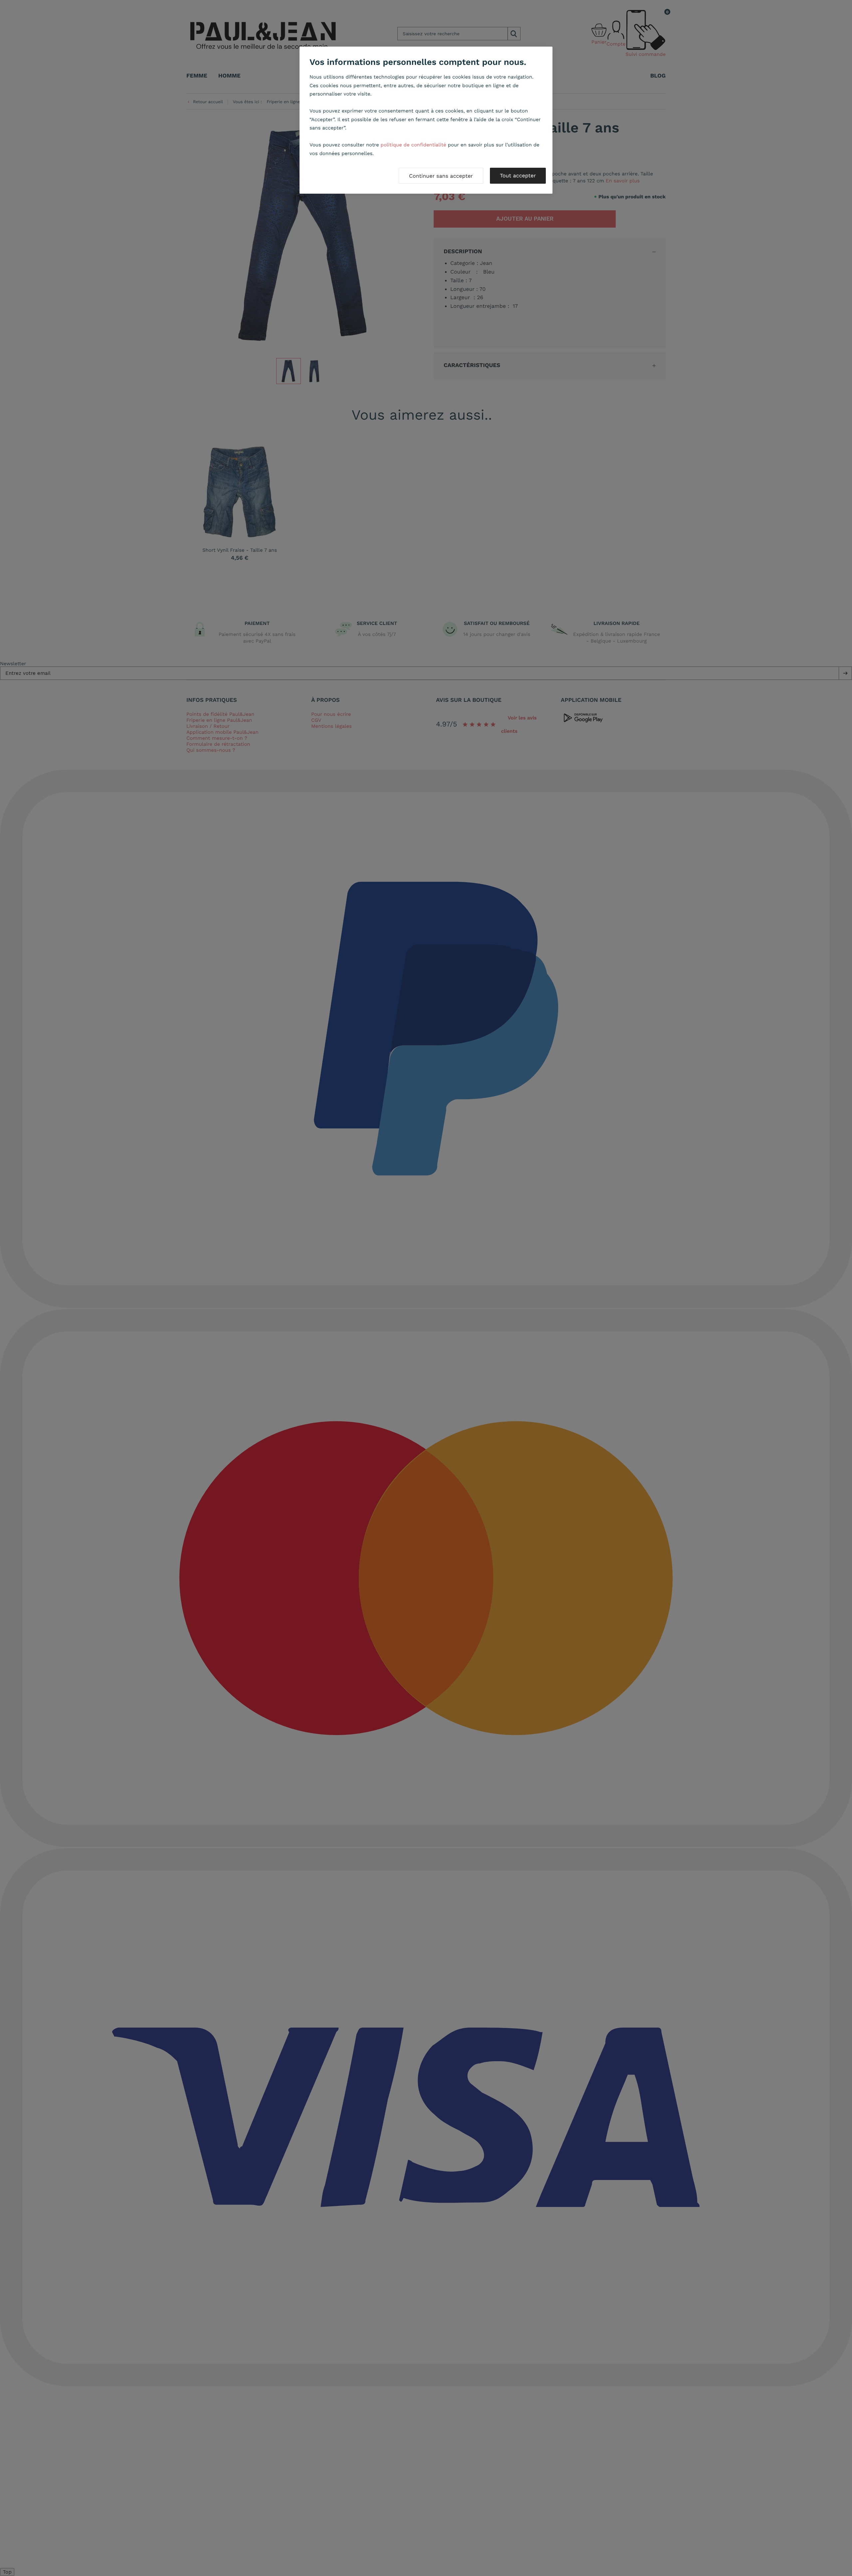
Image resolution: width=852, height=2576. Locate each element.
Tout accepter (518, 176)
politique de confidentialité (414, 145)
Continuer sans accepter (441, 176)
